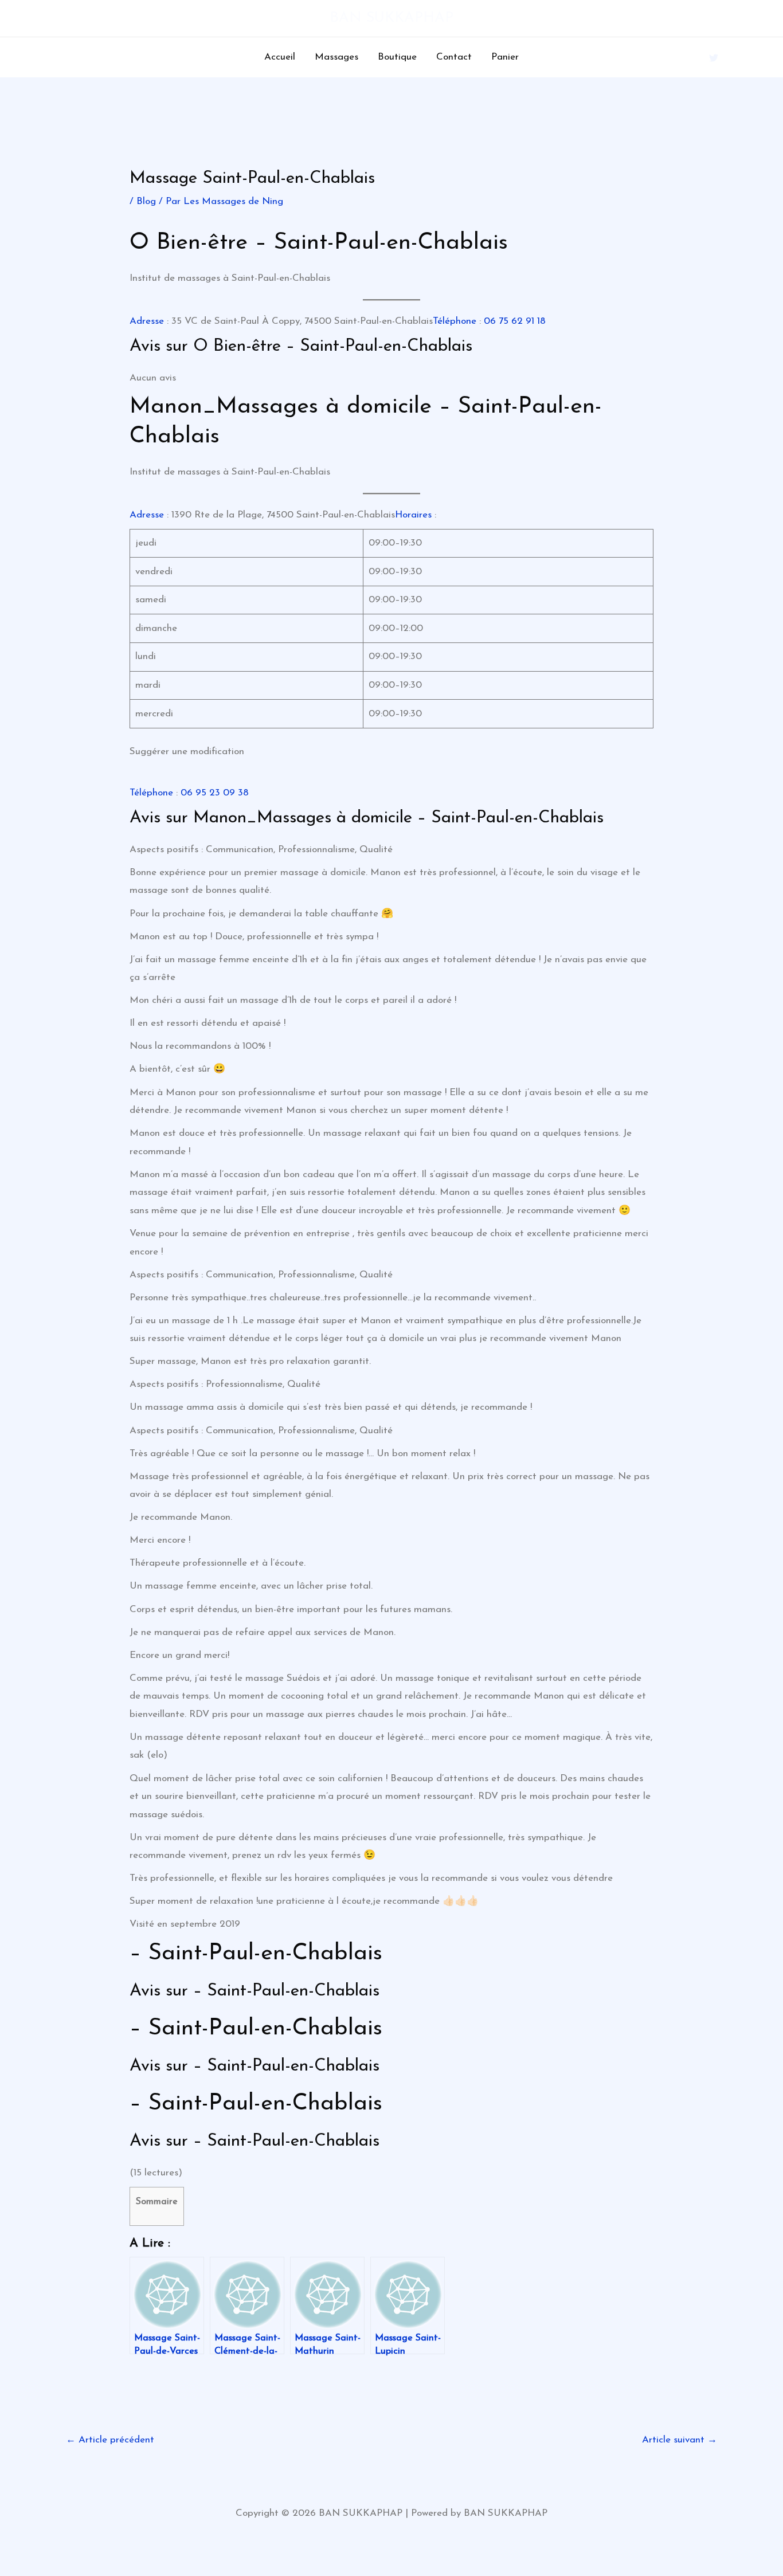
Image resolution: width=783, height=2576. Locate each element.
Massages (336, 57)
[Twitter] (714, 58)
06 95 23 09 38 (215, 793)
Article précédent (110, 2440)
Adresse (147, 321)
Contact (454, 57)
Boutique (397, 57)
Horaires (413, 515)
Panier (505, 57)
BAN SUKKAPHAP (391, 18)
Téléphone (455, 321)
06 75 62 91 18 (515, 321)
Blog (146, 201)
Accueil (280, 57)
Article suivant (680, 2440)
